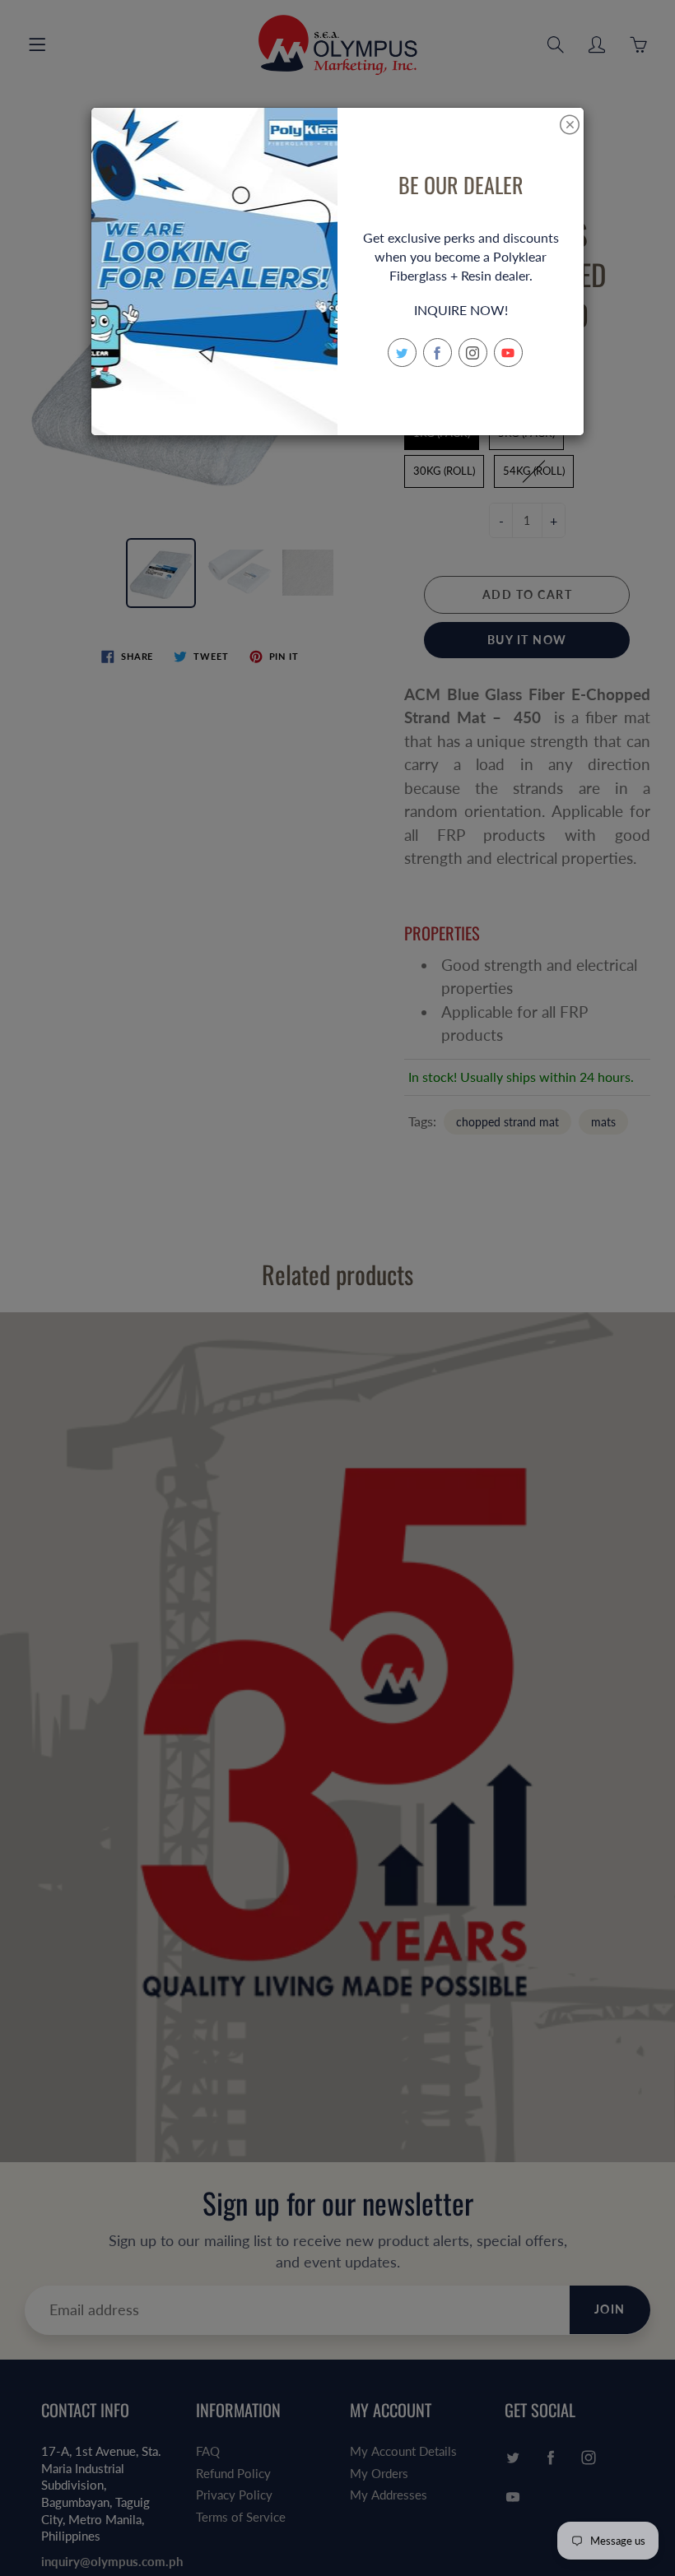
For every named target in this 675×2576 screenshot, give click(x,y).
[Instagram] (473, 353)
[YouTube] (508, 353)
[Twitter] (402, 353)
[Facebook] (438, 353)
